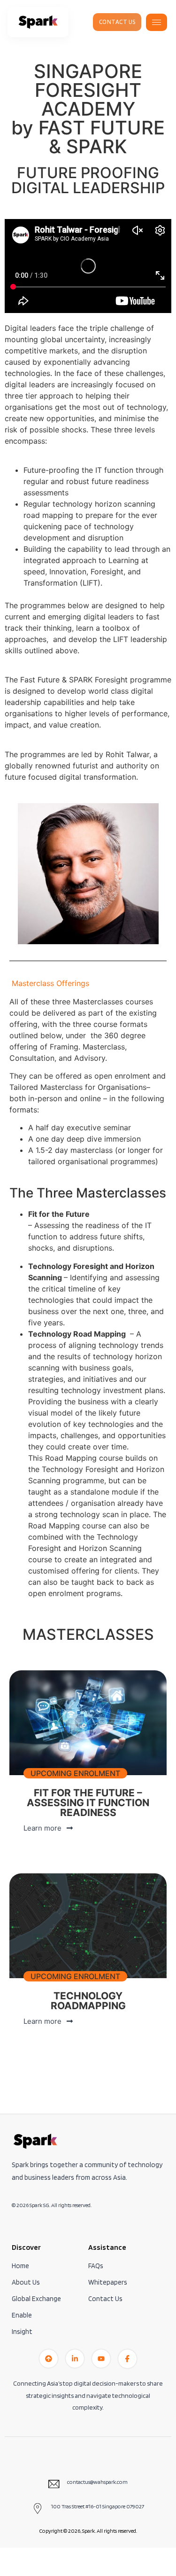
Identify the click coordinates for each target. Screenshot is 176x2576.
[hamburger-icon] (157, 22)
